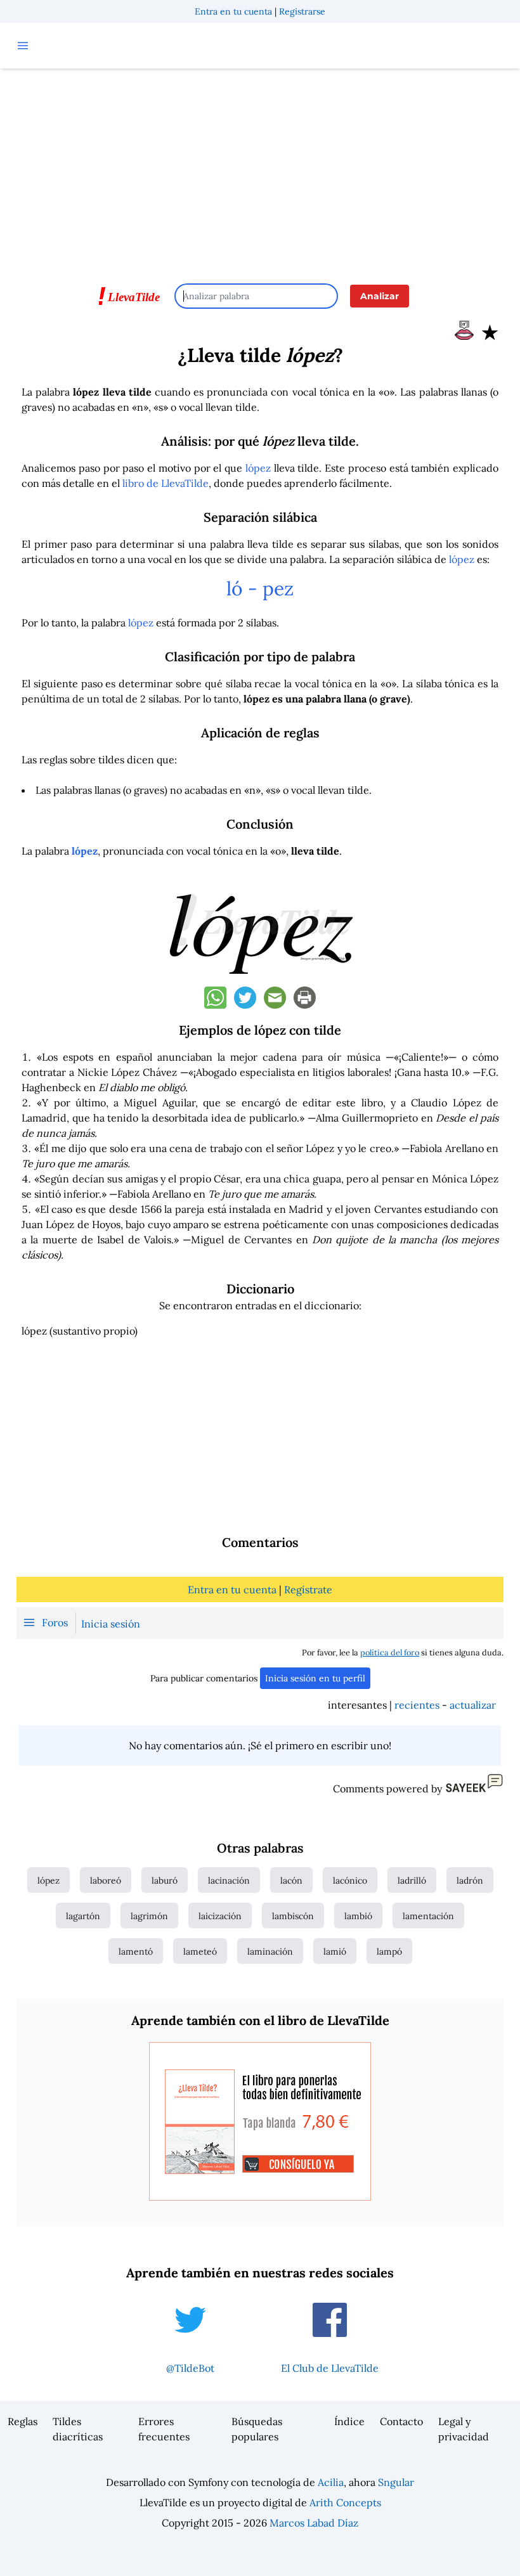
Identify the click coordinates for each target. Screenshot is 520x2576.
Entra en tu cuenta (233, 11)
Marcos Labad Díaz (314, 2523)
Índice (349, 2421)
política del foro (390, 1653)
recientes (417, 1705)
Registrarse (302, 11)
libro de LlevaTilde (166, 483)
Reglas (23, 2421)
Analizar (380, 296)
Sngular (396, 2482)
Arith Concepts (345, 2502)
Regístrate (308, 1589)
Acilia (331, 2482)
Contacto (401, 2421)
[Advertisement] (260, 170)
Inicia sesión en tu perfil (315, 1678)
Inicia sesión (111, 1624)
